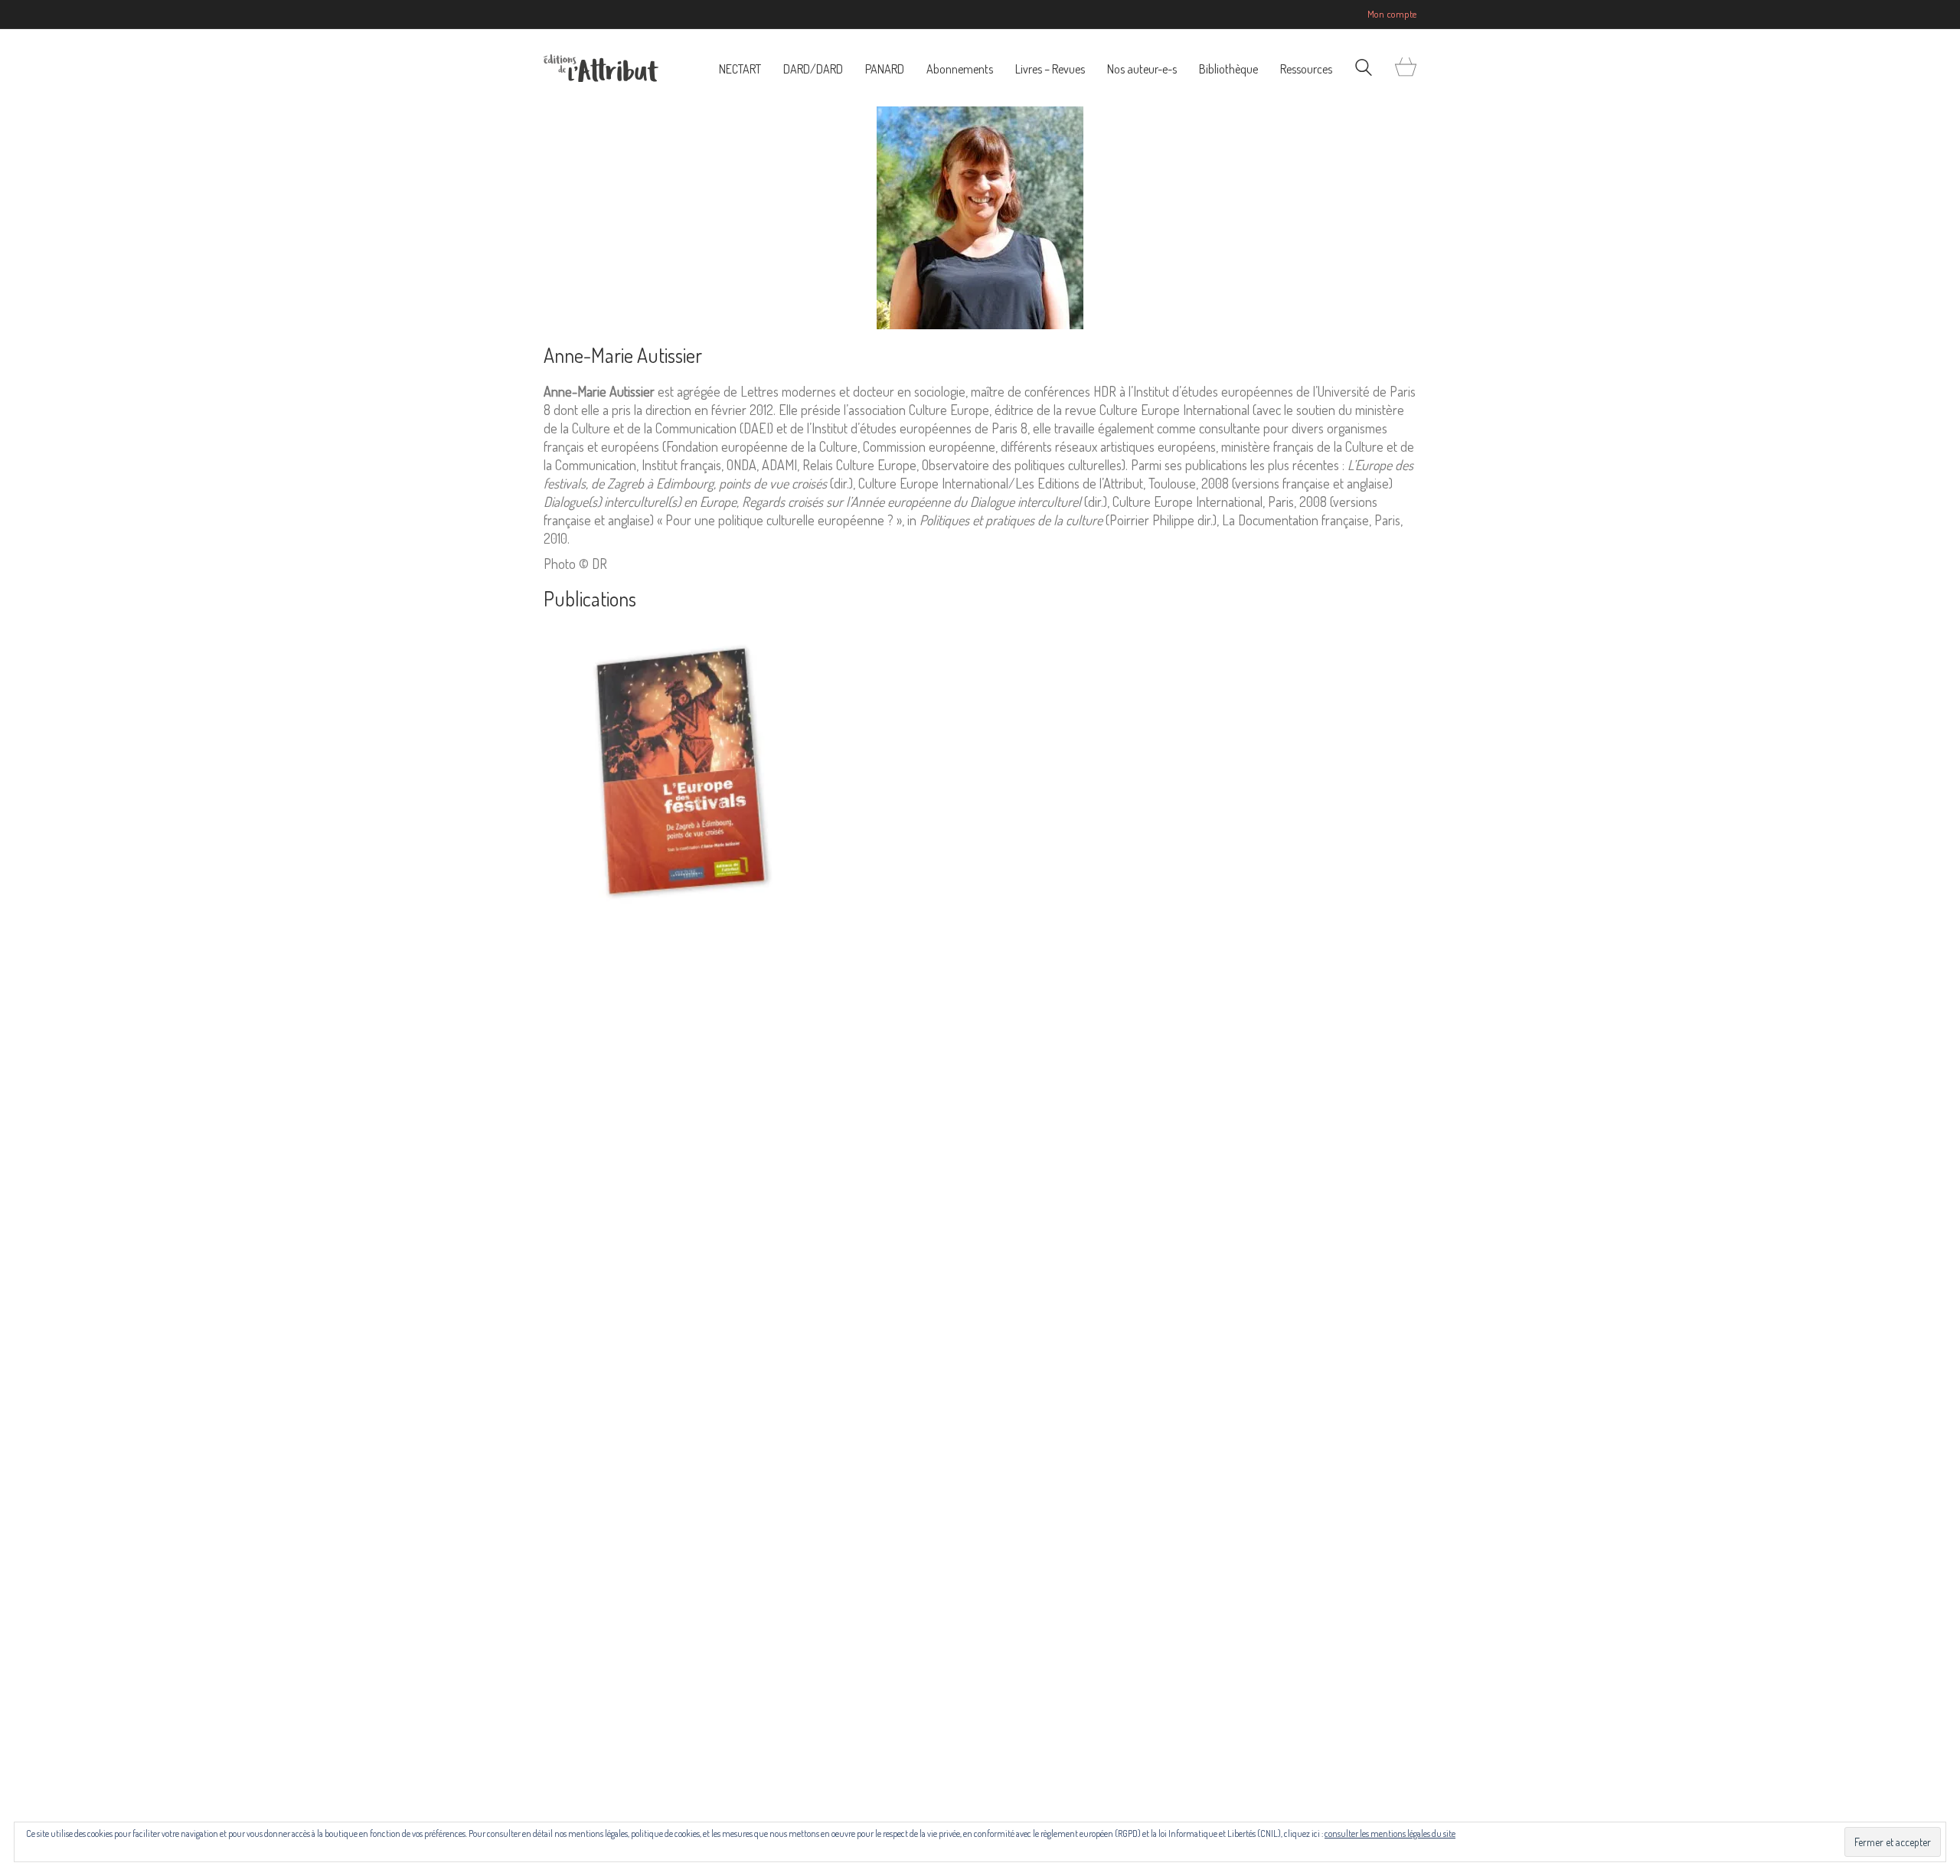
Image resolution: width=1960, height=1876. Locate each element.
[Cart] (1406, 68)
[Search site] (1364, 69)
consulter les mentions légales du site (1390, 1834)
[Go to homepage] (601, 68)
